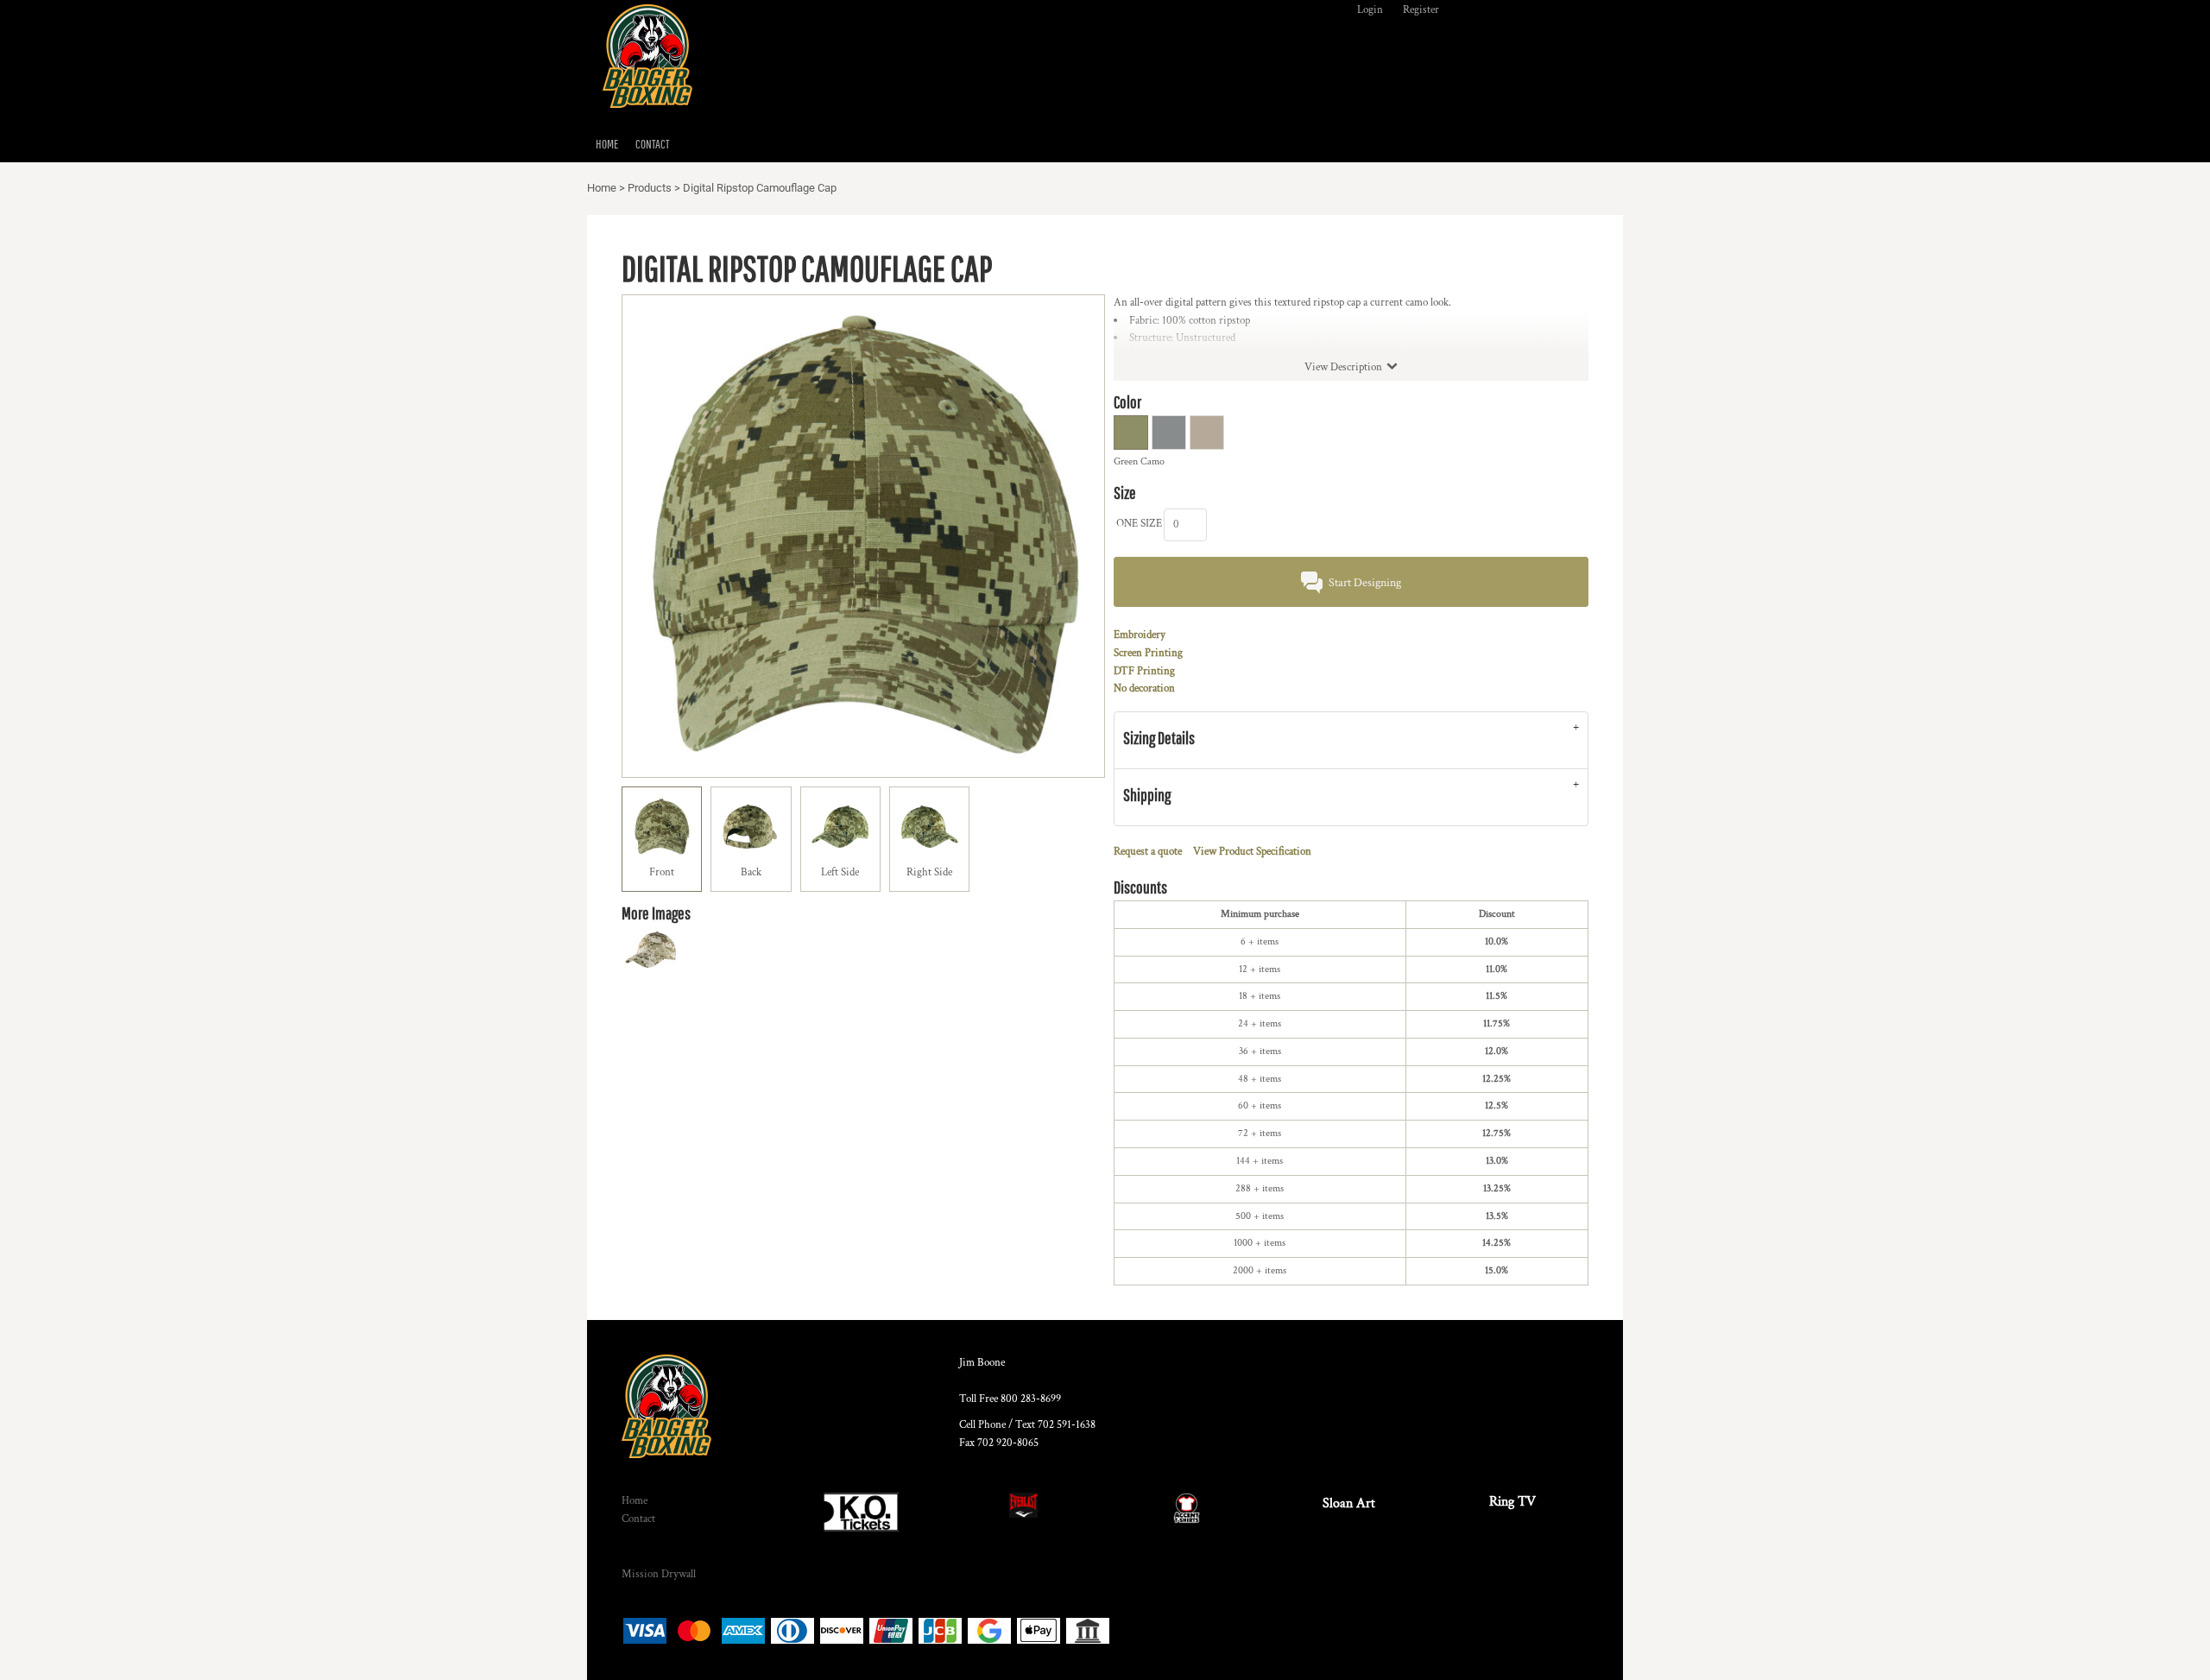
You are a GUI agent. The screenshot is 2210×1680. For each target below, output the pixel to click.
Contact (638, 1519)
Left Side (840, 872)
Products (650, 188)
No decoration (1144, 688)
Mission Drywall (659, 1574)
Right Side (929, 872)
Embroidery (1140, 635)
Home (602, 188)
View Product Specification (1252, 852)
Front (662, 872)
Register (1421, 10)
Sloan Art (1349, 1503)
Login (1370, 10)
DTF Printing (1144, 671)
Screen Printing (1148, 653)
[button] (860, 1512)
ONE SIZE (1139, 524)
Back (751, 872)
